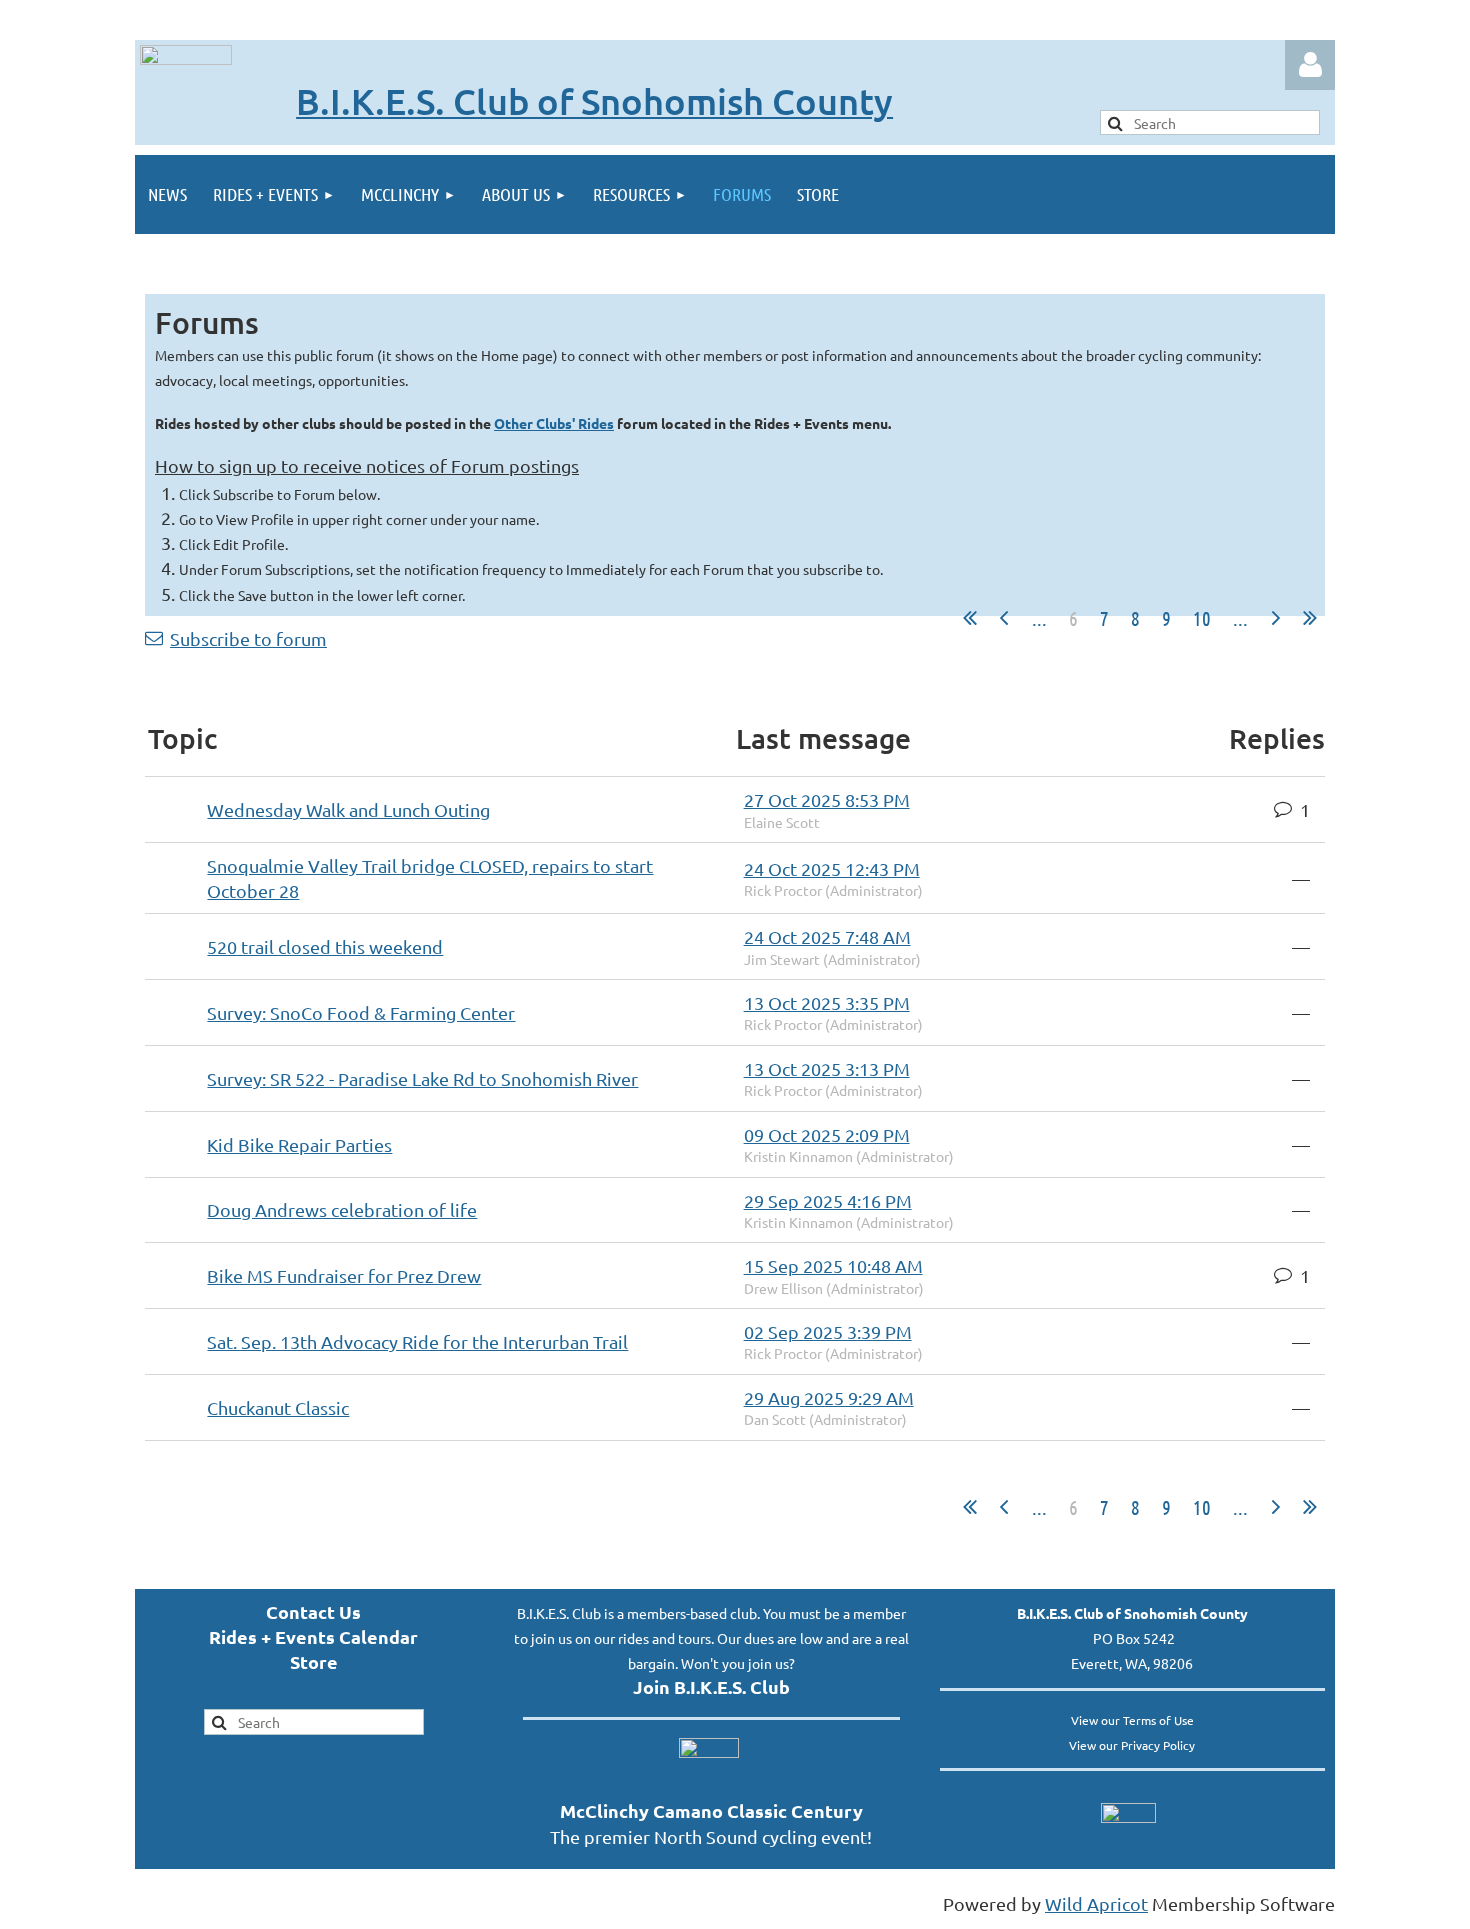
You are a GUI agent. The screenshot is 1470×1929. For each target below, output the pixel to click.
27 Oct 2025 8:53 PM (827, 799)
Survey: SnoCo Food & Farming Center (361, 1012)
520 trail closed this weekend (325, 946)
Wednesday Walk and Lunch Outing (348, 809)
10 (1202, 618)
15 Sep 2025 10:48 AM (833, 1265)
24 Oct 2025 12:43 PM (832, 868)
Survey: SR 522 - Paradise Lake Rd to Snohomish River (422, 1078)
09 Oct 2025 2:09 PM (827, 1134)
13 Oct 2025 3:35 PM (827, 1002)
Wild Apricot (1096, 1903)
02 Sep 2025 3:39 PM (828, 1331)
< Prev (1004, 618)
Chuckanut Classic (278, 1407)
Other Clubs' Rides (554, 423)
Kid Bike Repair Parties (299, 1144)
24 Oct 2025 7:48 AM (827, 936)
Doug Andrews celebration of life (342, 1209)
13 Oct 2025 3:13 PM (827, 1068)
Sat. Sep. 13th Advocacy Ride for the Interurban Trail (417, 1341)
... (1039, 618)
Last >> (1310, 618)
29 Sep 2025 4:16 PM (828, 1200)
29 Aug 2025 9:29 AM (829, 1397)
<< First (970, 618)
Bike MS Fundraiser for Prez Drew (344, 1275)
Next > (1276, 618)
